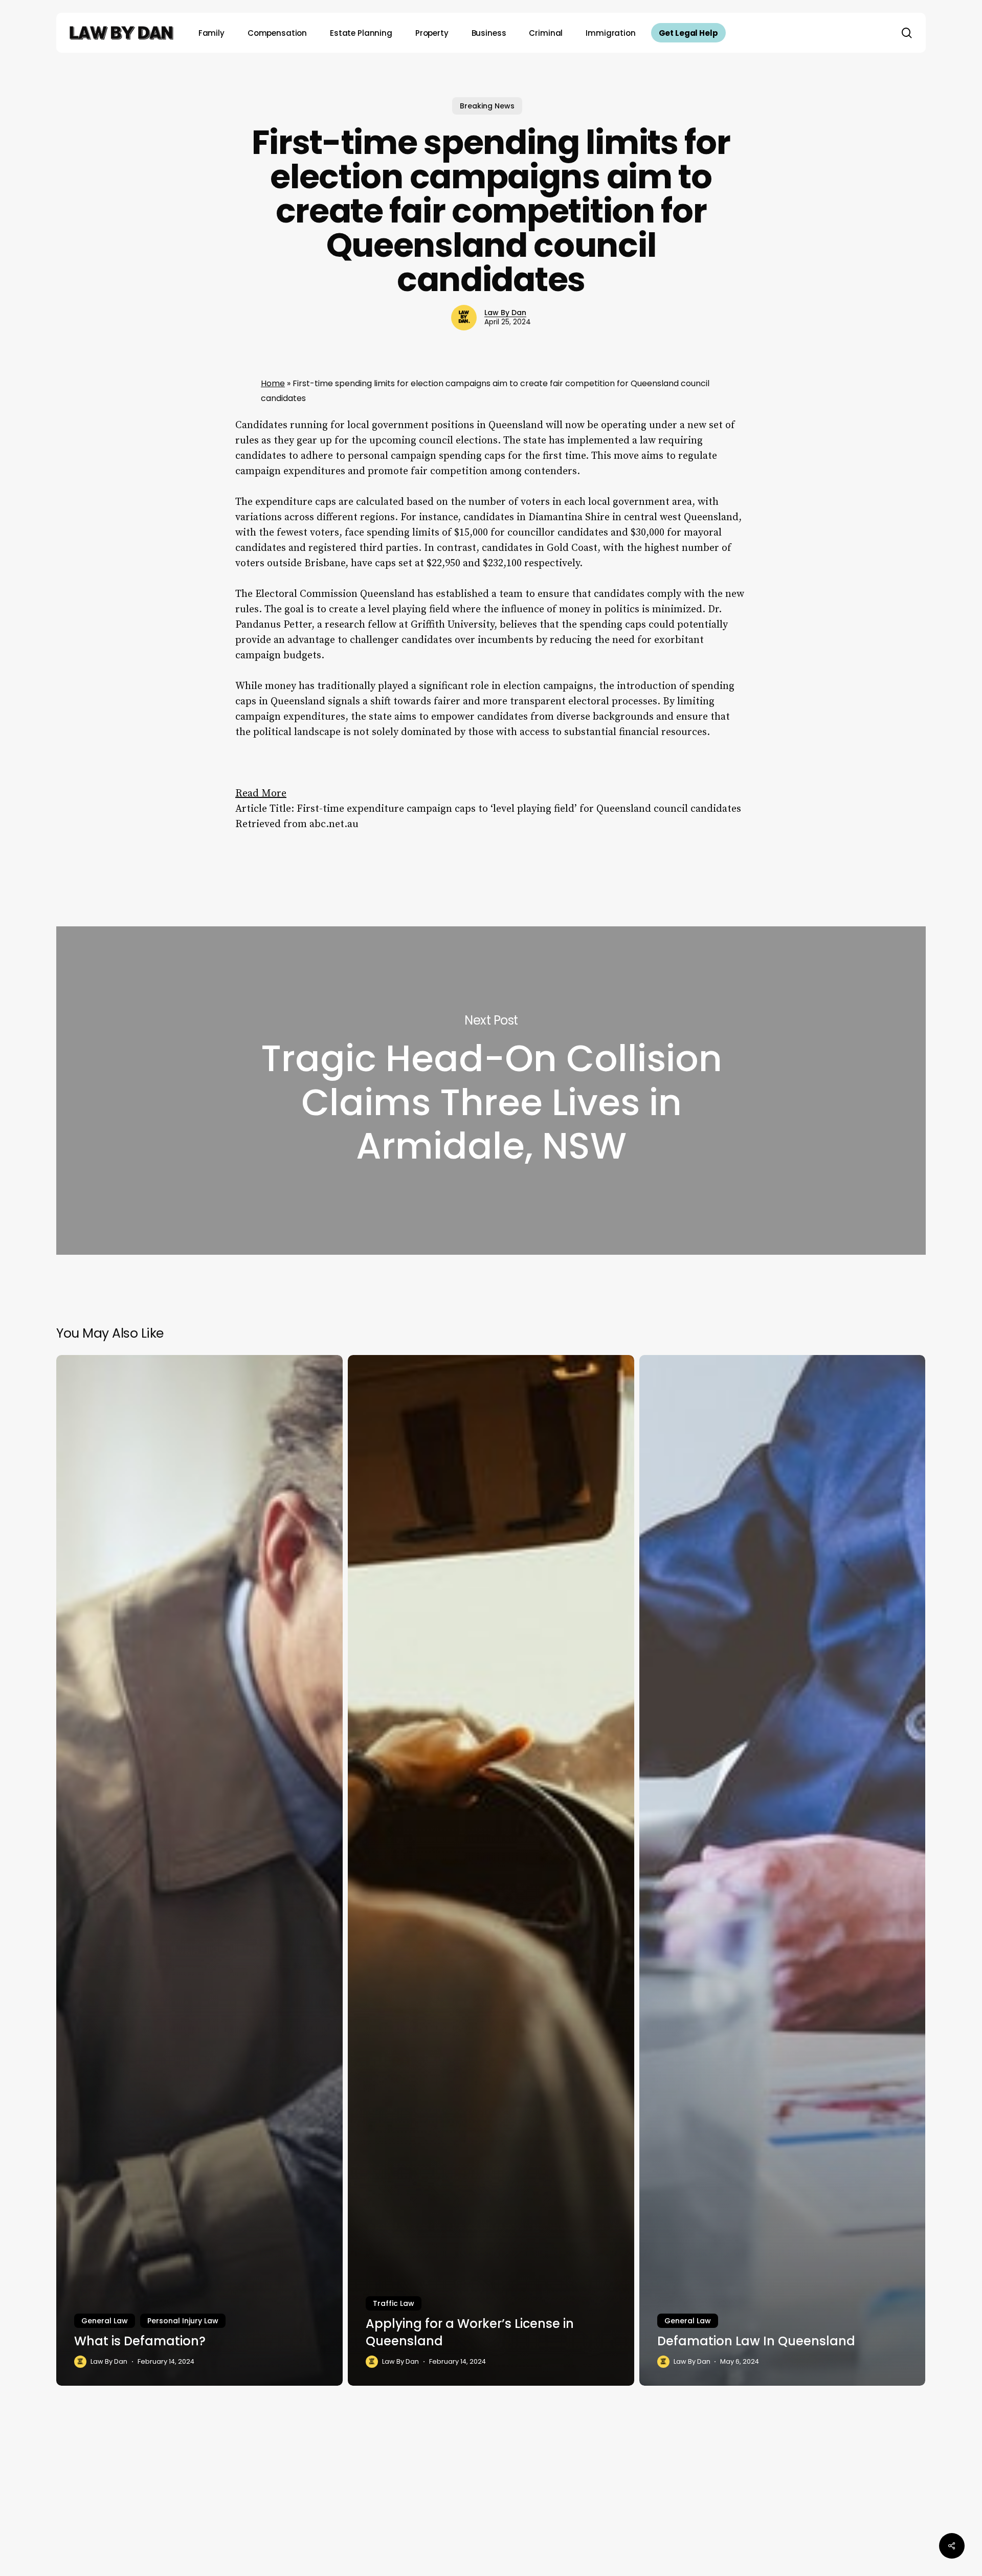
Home (273, 383)
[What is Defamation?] (199, 1870)
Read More (261, 794)
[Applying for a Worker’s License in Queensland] (491, 1870)
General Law (105, 2321)
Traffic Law (394, 2303)
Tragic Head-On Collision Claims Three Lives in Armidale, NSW (491, 1091)
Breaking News (487, 106)
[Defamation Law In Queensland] (783, 1870)
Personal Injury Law (183, 2321)
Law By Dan (505, 313)
